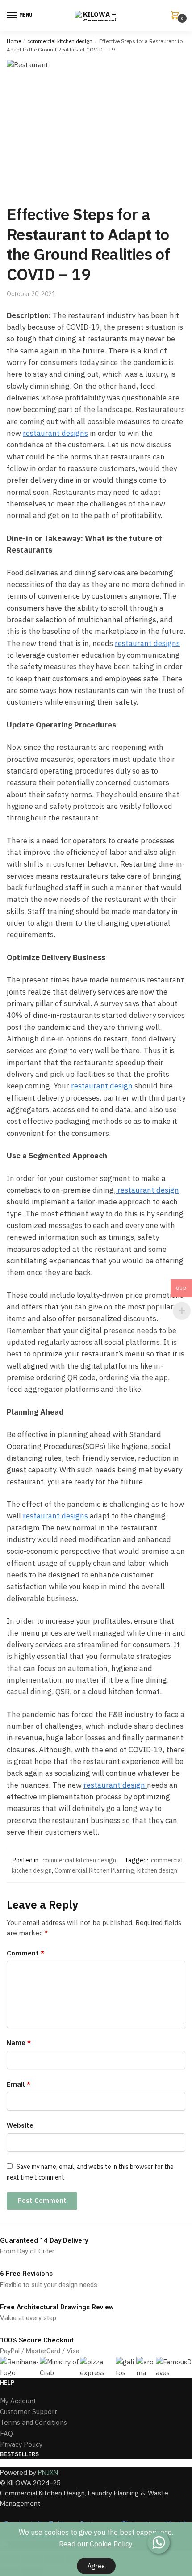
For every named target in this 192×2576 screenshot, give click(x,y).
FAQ (6, 2434)
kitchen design (157, 1870)
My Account (18, 2401)
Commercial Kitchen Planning (94, 1870)
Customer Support (29, 2412)
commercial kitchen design (60, 41)
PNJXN (48, 2473)
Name (19, 2043)
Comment (25, 1953)
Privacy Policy (21, 2444)
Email (19, 2084)
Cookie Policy (111, 2544)
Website (20, 2125)
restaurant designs (55, 433)
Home (14, 41)
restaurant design (102, 1086)
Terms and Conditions (33, 2422)
